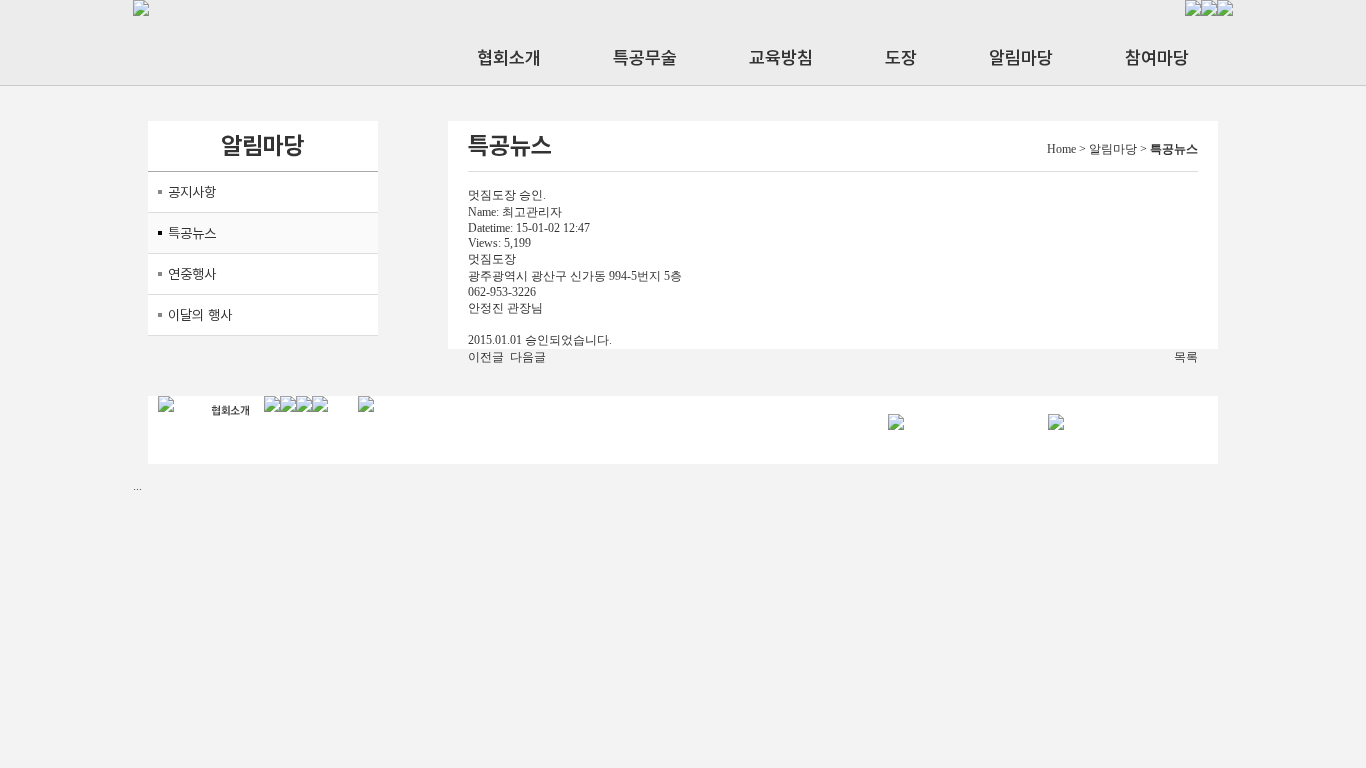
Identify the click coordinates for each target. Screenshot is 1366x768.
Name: (483, 212)
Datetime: (490, 228)
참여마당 (1157, 57)
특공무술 (645, 57)
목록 (1186, 357)
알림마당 (1021, 57)
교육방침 (781, 57)
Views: (484, 243)
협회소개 (509, 57)
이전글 (486, 357)
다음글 (528, 357)
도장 (901, 57)
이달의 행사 (200, 315)
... (137, 486)
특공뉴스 (192, 233)
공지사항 (192, 192)
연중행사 (192, 274)
